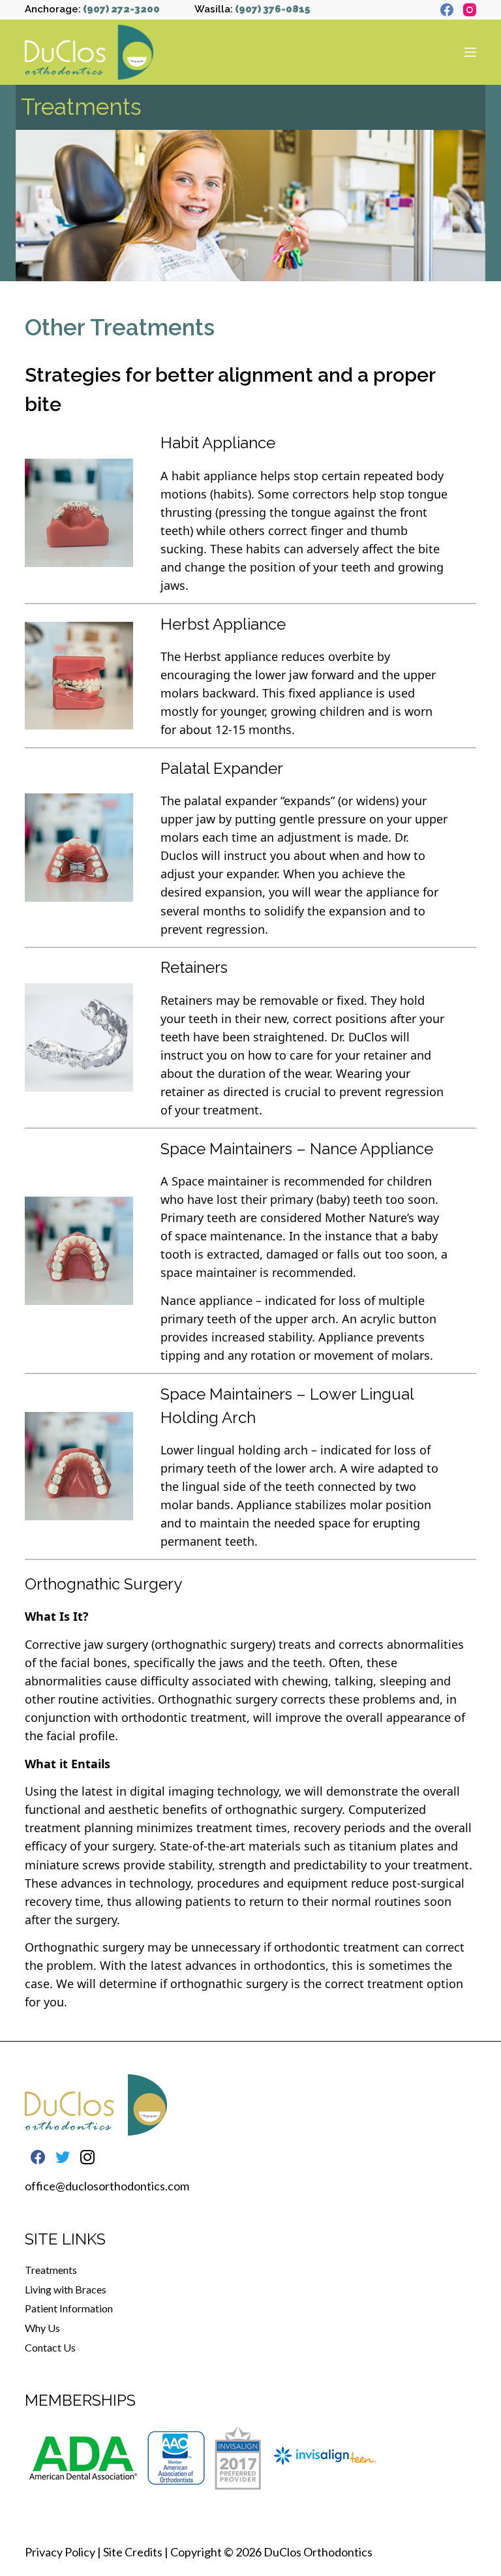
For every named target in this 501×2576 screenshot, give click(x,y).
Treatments (51, 2270)
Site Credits (133, 2552)
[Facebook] (447, 10)
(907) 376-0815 (272, 9)
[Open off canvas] (470, 52)
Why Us (42, 2328)
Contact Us (50, 2347)
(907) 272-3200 (121, 9)
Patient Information (69, 2308)
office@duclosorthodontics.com (107, 2186)
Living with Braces (66, 2289)
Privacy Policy (60, 2552)
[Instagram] (470, 10)
